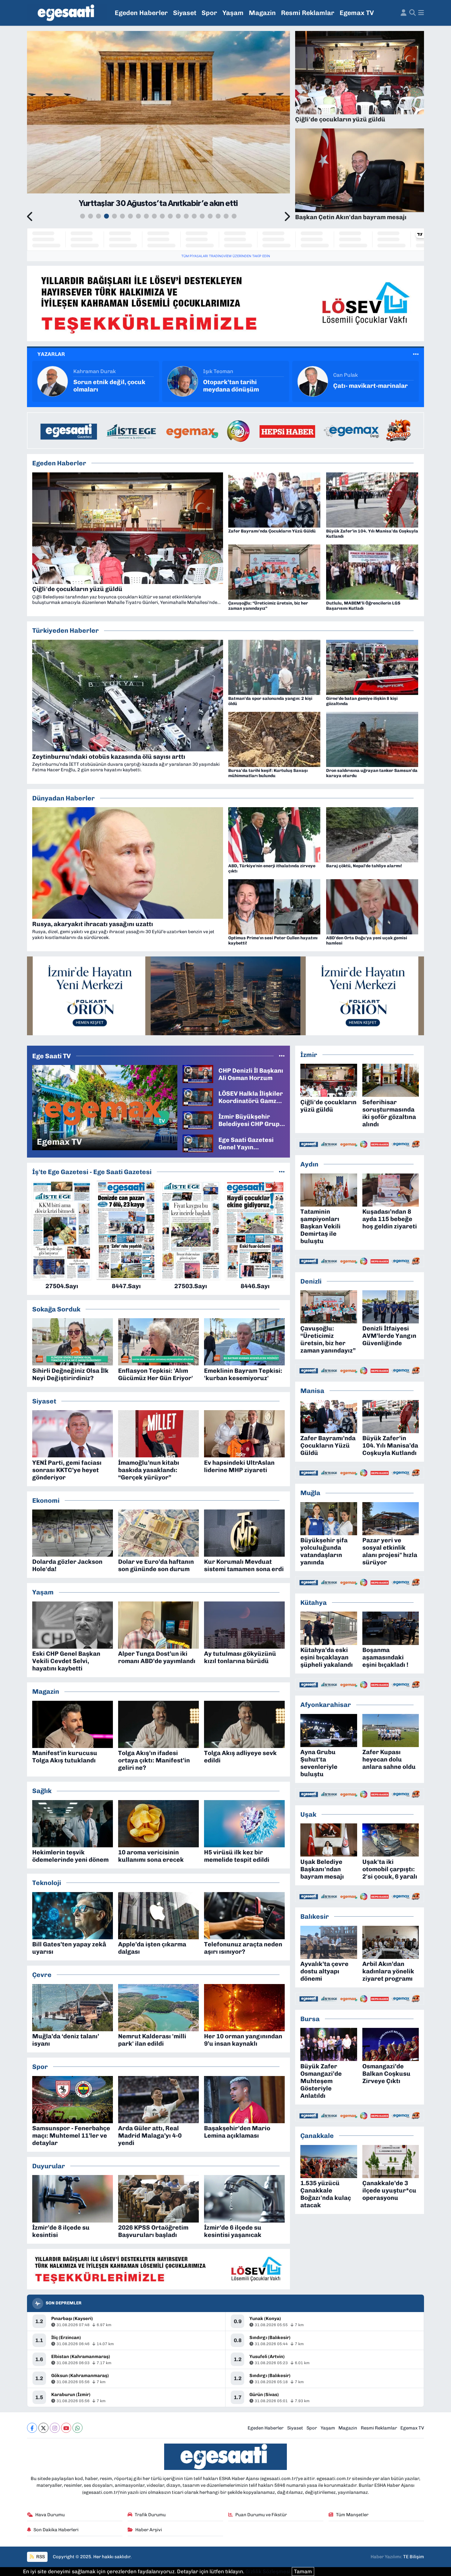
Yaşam (233, 13)
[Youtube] (66, 2428)
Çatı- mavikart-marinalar (111, 386)
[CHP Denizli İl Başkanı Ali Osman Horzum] (198, 1074)
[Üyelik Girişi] (404, 13)
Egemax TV (357, 13)
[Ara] (412, 13)
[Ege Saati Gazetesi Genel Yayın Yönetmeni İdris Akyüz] (198, 1143)
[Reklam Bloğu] (225, 303)
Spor (209, 13)
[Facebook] (32, 2428)
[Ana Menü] (421, 13)
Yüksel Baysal (350, 371)
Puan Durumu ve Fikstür (261, 2515)
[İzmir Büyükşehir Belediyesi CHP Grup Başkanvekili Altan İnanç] (198, 1120)
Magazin (262, 13)
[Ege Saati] (67, 13)
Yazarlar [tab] (51, 354)
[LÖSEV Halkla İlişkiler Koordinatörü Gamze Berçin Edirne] (198, 1097)
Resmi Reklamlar (308, 13)
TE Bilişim (414, 2557)
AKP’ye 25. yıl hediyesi (236, 386)
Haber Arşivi (149, 2530)
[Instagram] (55, 2428)
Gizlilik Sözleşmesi (268, 2571)
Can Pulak (86, 375)
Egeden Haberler (141, 13)
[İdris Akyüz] (183, 381)
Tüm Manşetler (352, 2515)
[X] (43, 2428)
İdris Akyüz (217, 375)
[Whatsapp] (77, 2428)
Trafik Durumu (150, 2515)
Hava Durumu (50, 2515)
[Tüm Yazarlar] (416, 354)
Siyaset (185, 13)
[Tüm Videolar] (282, 1056)
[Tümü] (282, 1172)
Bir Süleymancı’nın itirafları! (361, 386)
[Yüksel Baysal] (313, 381)
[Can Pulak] (53, 381)
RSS (40, 2557)
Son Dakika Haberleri (56, 2530)
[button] (30, 217)
